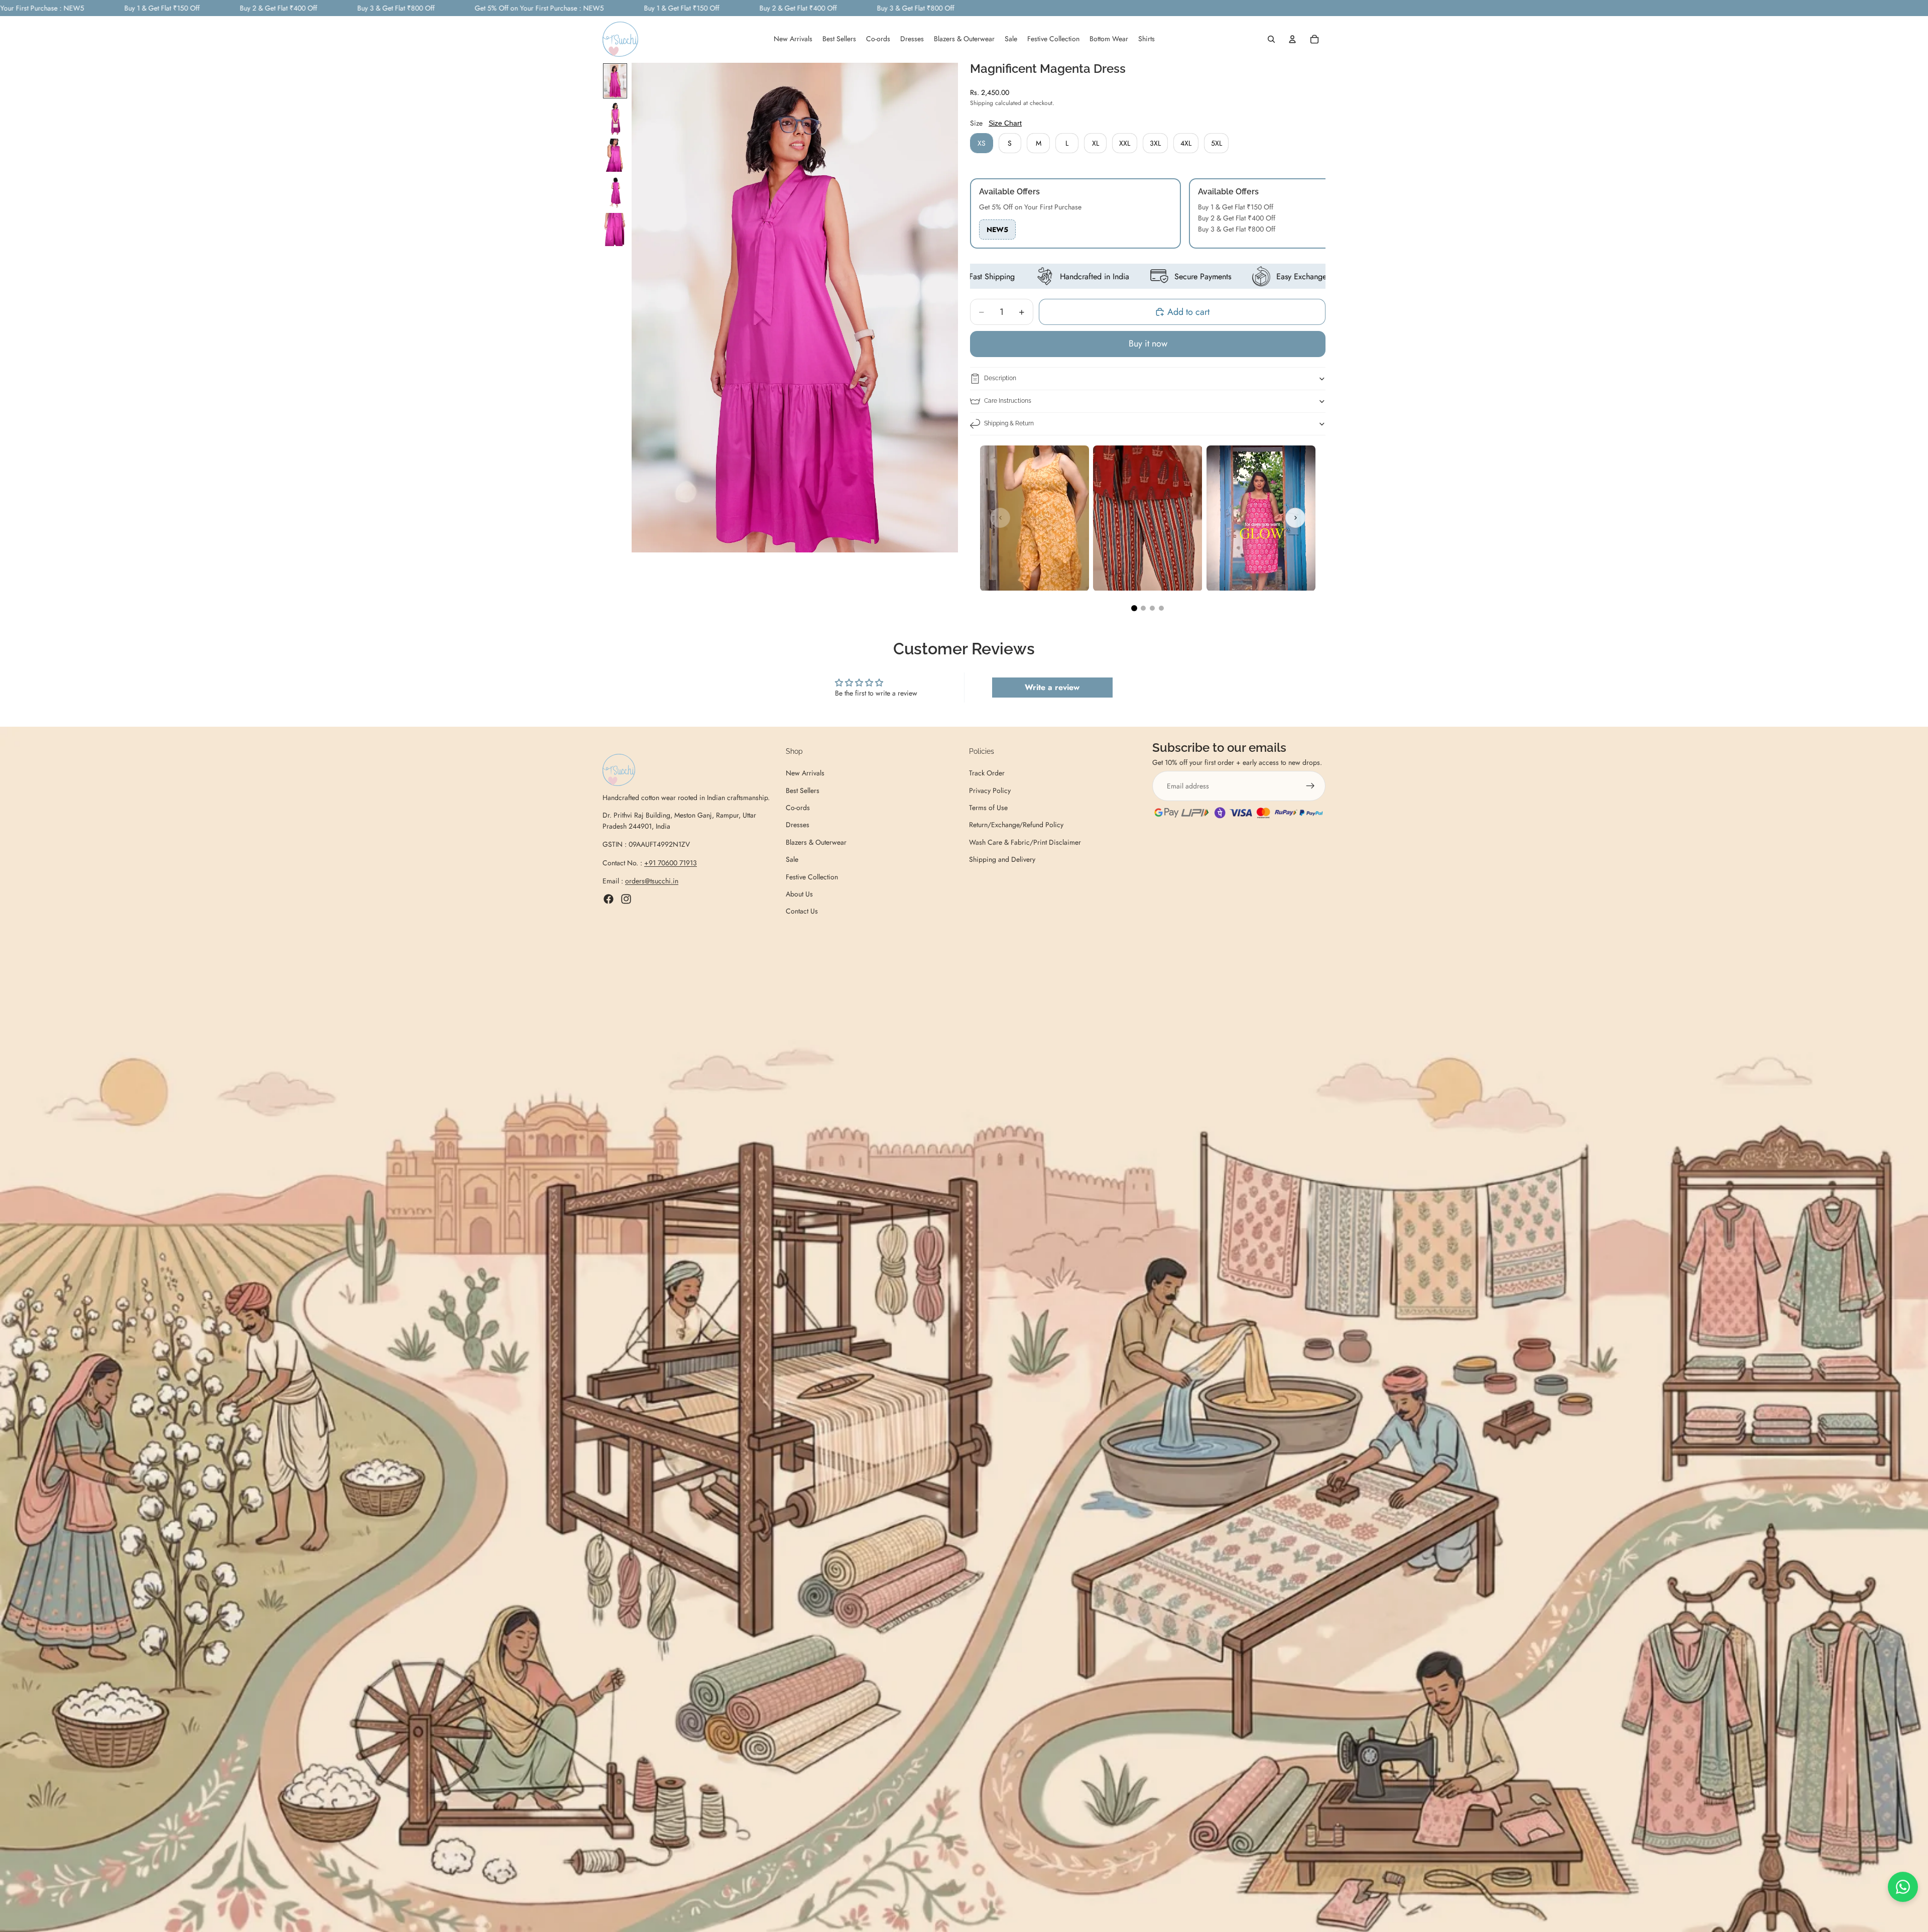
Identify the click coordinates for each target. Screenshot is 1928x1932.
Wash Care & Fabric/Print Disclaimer (1025, 842)
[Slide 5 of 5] (615, 230)
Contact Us (802, 911)
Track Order (987, 773)
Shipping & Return (1009, 423)
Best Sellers (803, 790)
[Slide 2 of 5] (615, 118)
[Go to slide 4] (1161, 608)
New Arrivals (805, 773)
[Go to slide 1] (1134, 608)
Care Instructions (1008, 401)
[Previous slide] (1000, 518)
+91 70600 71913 (671, 863)
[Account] (1292, 40)
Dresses (798, 825)
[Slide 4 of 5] (615, 192)
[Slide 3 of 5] (615, 155)
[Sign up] (1310, 786)
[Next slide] (1295, 518)
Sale (792, 859)
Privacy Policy (990, 790)
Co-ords (798, 808)
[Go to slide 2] (1143, 608)
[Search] (1271, 40)
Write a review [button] (1052, 687)
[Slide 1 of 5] (615, 81)
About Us (799, 894)
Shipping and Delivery (1002, 859)
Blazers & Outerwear (816, 842)
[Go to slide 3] (1152, 608)
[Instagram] (626, 899)
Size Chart (1005, 123)
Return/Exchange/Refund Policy (1016, 825)
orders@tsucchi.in (652, 881)
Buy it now (1148, 344)
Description (1000, 378)
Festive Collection (812, 877)
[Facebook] (609, 899)
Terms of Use (988, 808)
